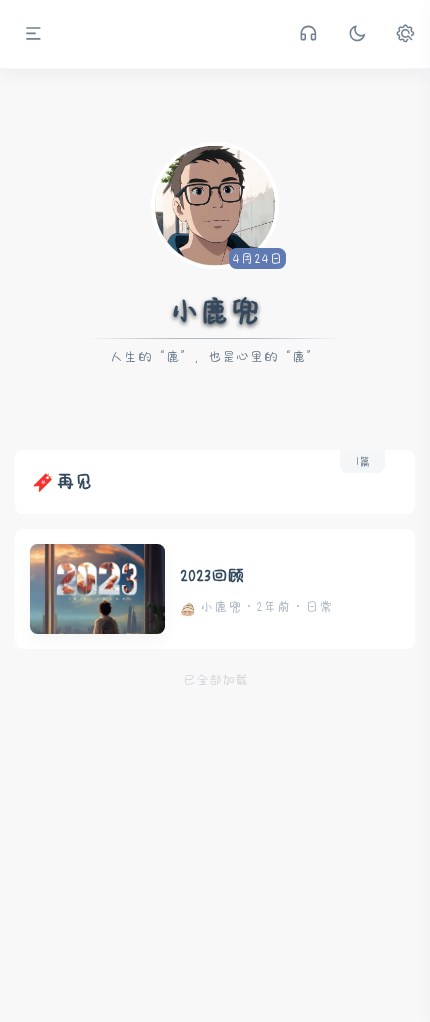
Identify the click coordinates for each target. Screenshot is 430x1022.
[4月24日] (215, 203)
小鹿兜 (215, 311)
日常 (319, 607)
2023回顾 (212, 575)
